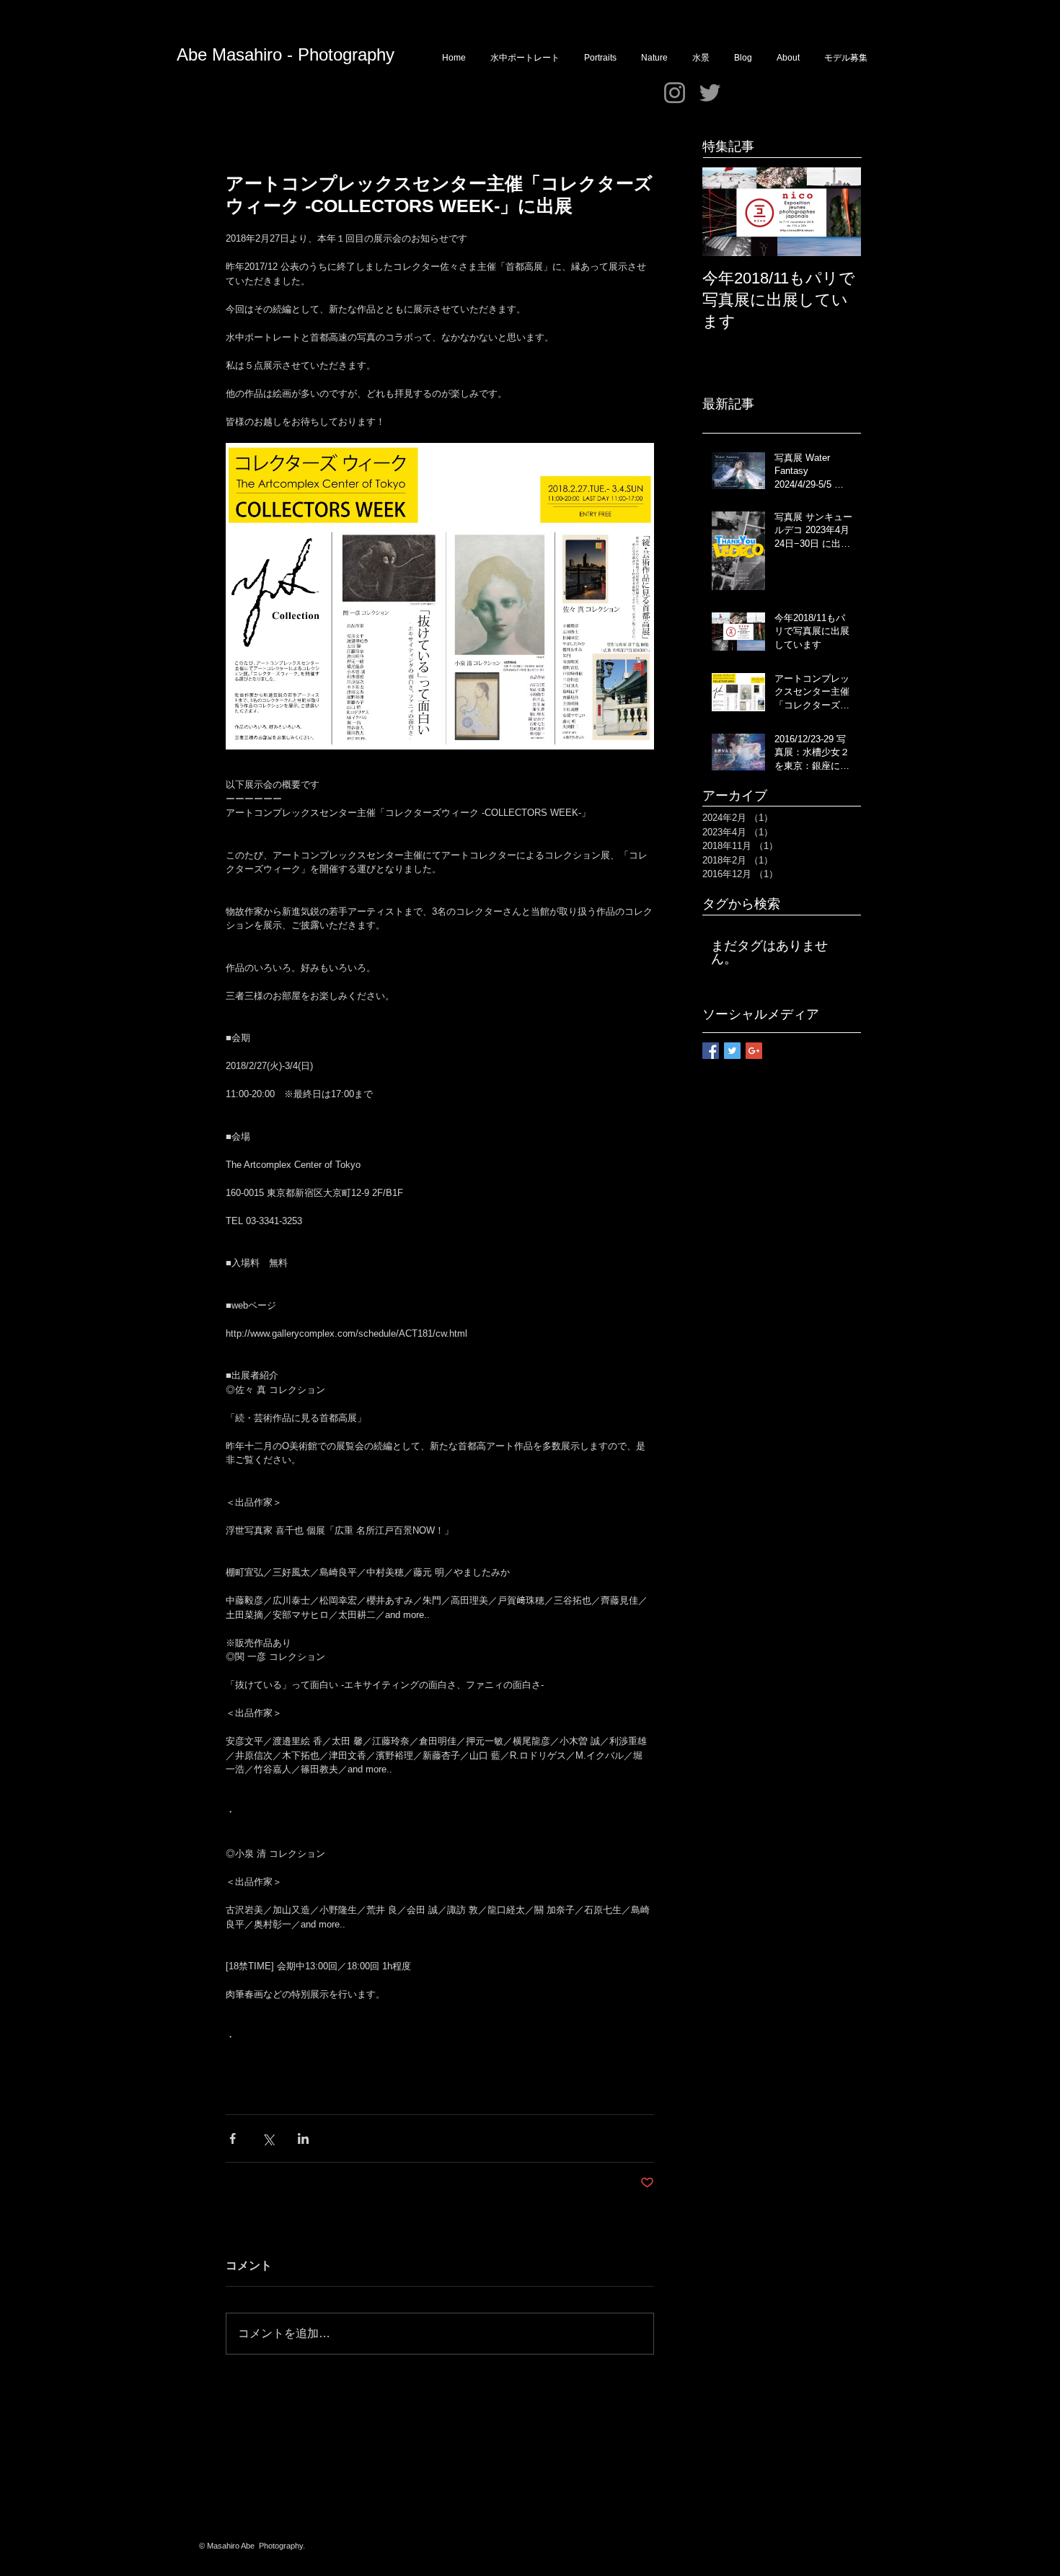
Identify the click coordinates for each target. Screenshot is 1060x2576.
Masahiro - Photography (303, 54)
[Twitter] (710, 93)
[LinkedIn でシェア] (303, 2138)
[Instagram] (675, 93)
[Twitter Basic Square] (732, 1051)
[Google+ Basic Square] (754, 1051)
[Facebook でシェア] (233, 2138)
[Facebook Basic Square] (711, 1051)
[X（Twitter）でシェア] (268, 2138)
